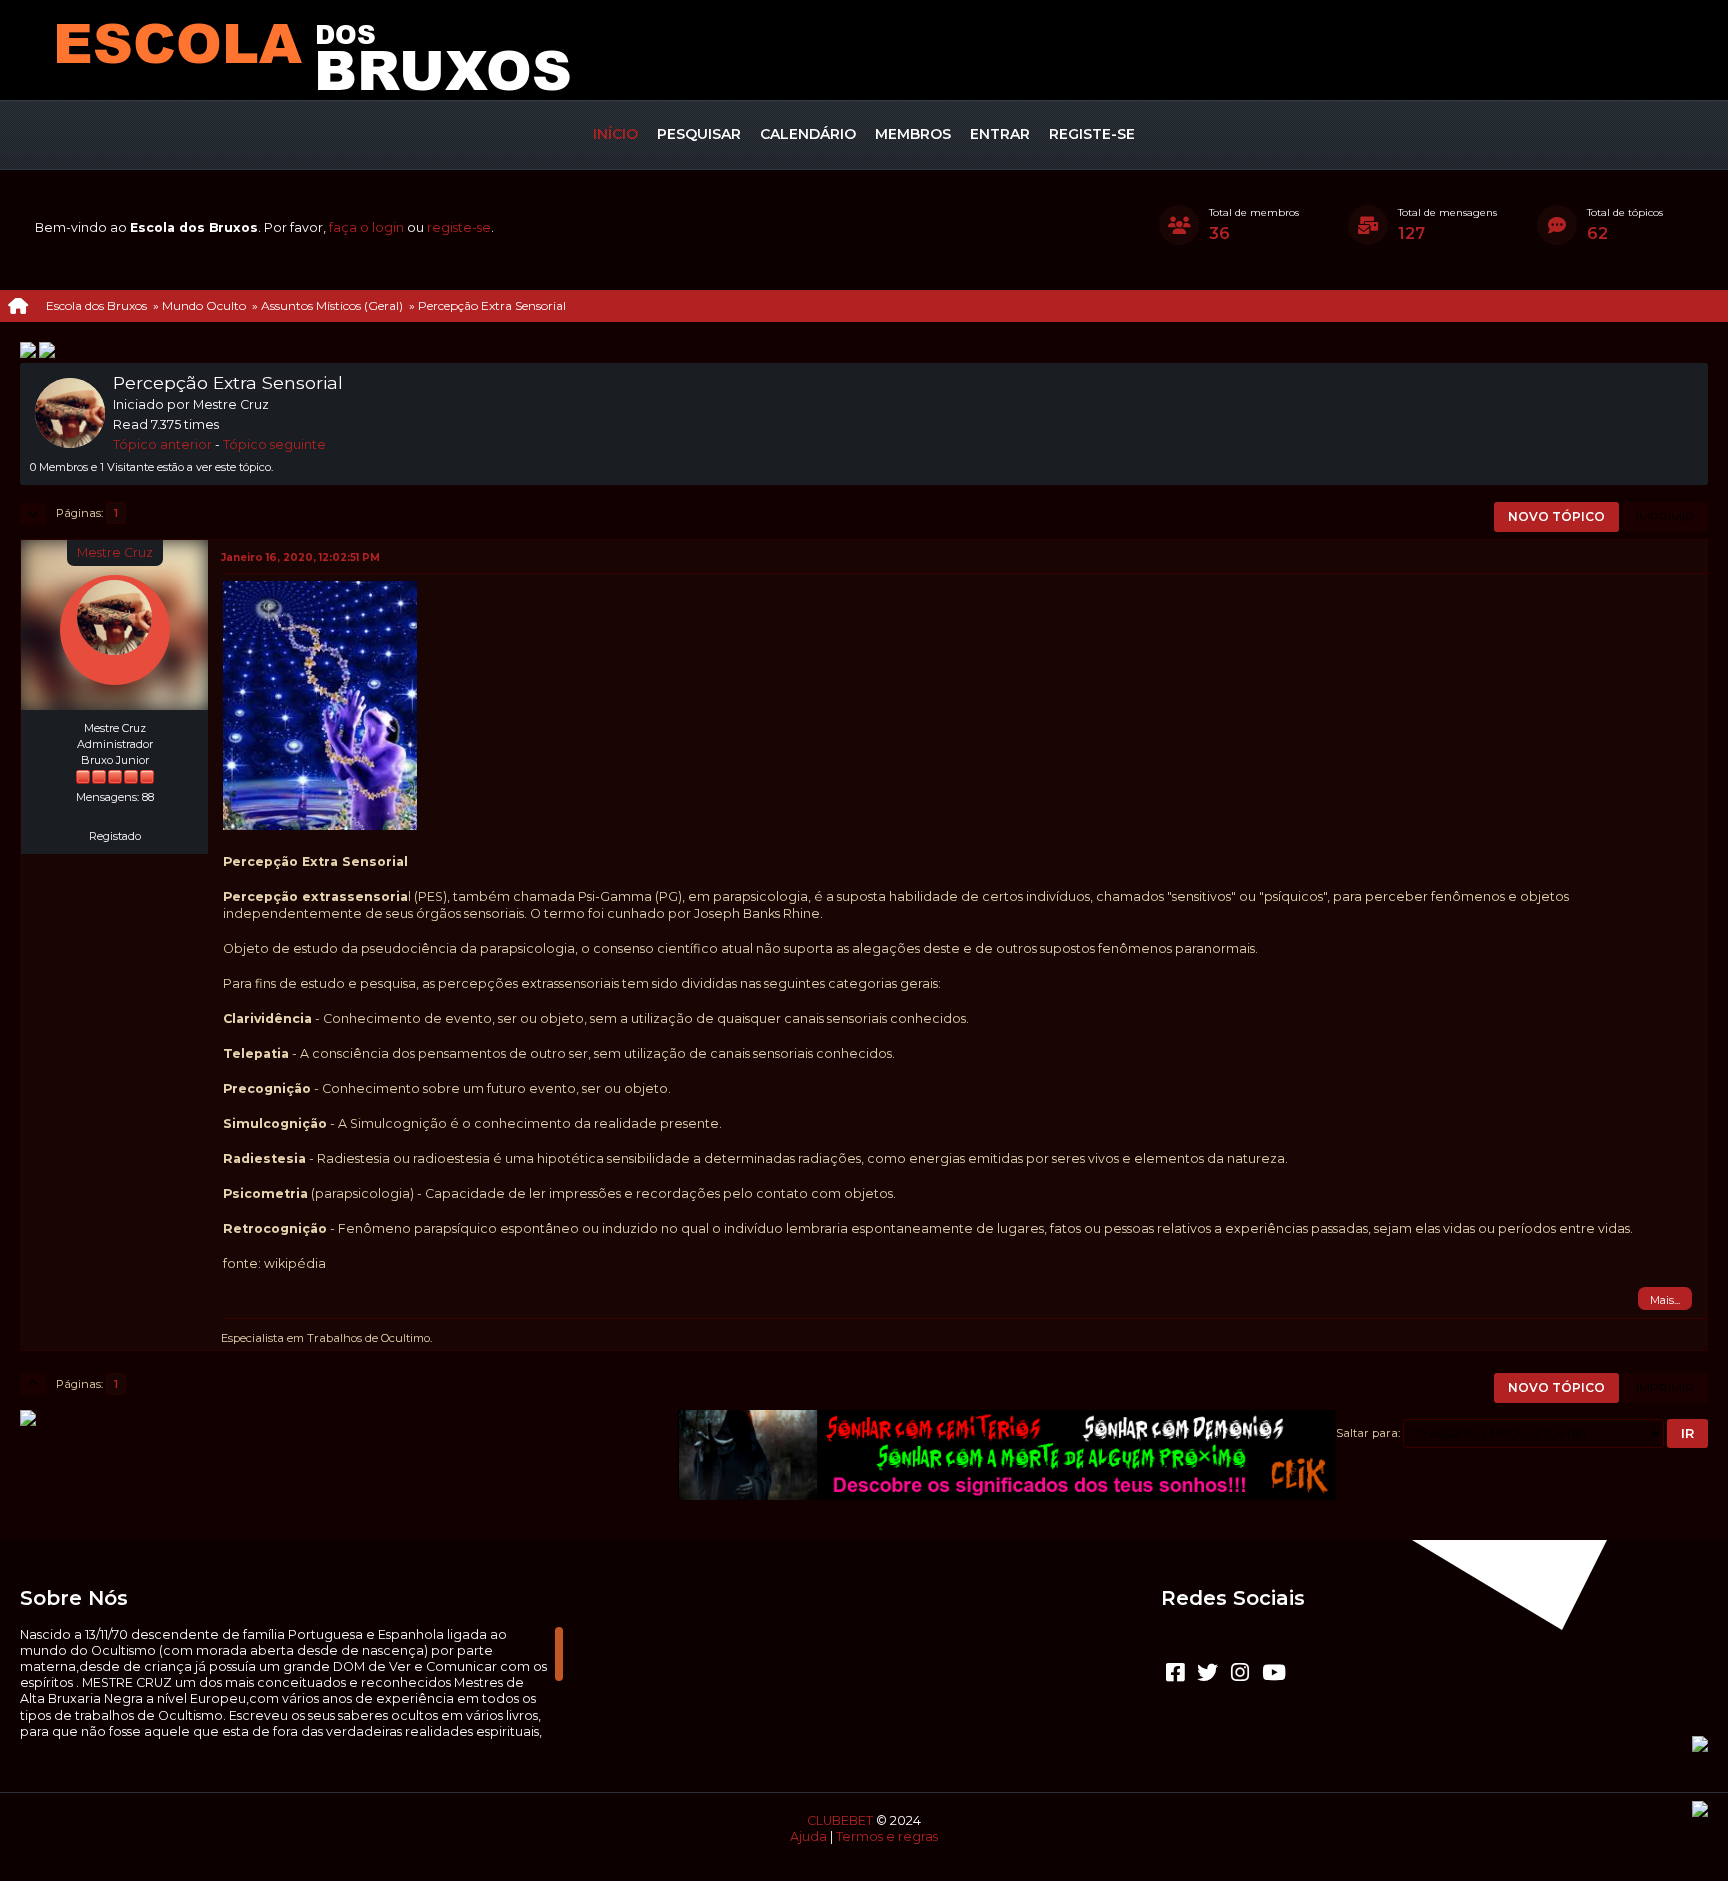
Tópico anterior (162, 444)
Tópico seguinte (274, 444)
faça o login (366, 227)
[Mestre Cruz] (115, 813)
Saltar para (1367, 1433)
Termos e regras (887, 1836)
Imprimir (1665, 516)
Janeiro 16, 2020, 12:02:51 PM (300, 557)
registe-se (459, 227)
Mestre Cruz (115, 552)
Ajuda (808, 1836)
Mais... (1665, 1300)
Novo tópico (1556, 516)
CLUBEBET (840, 1820)
